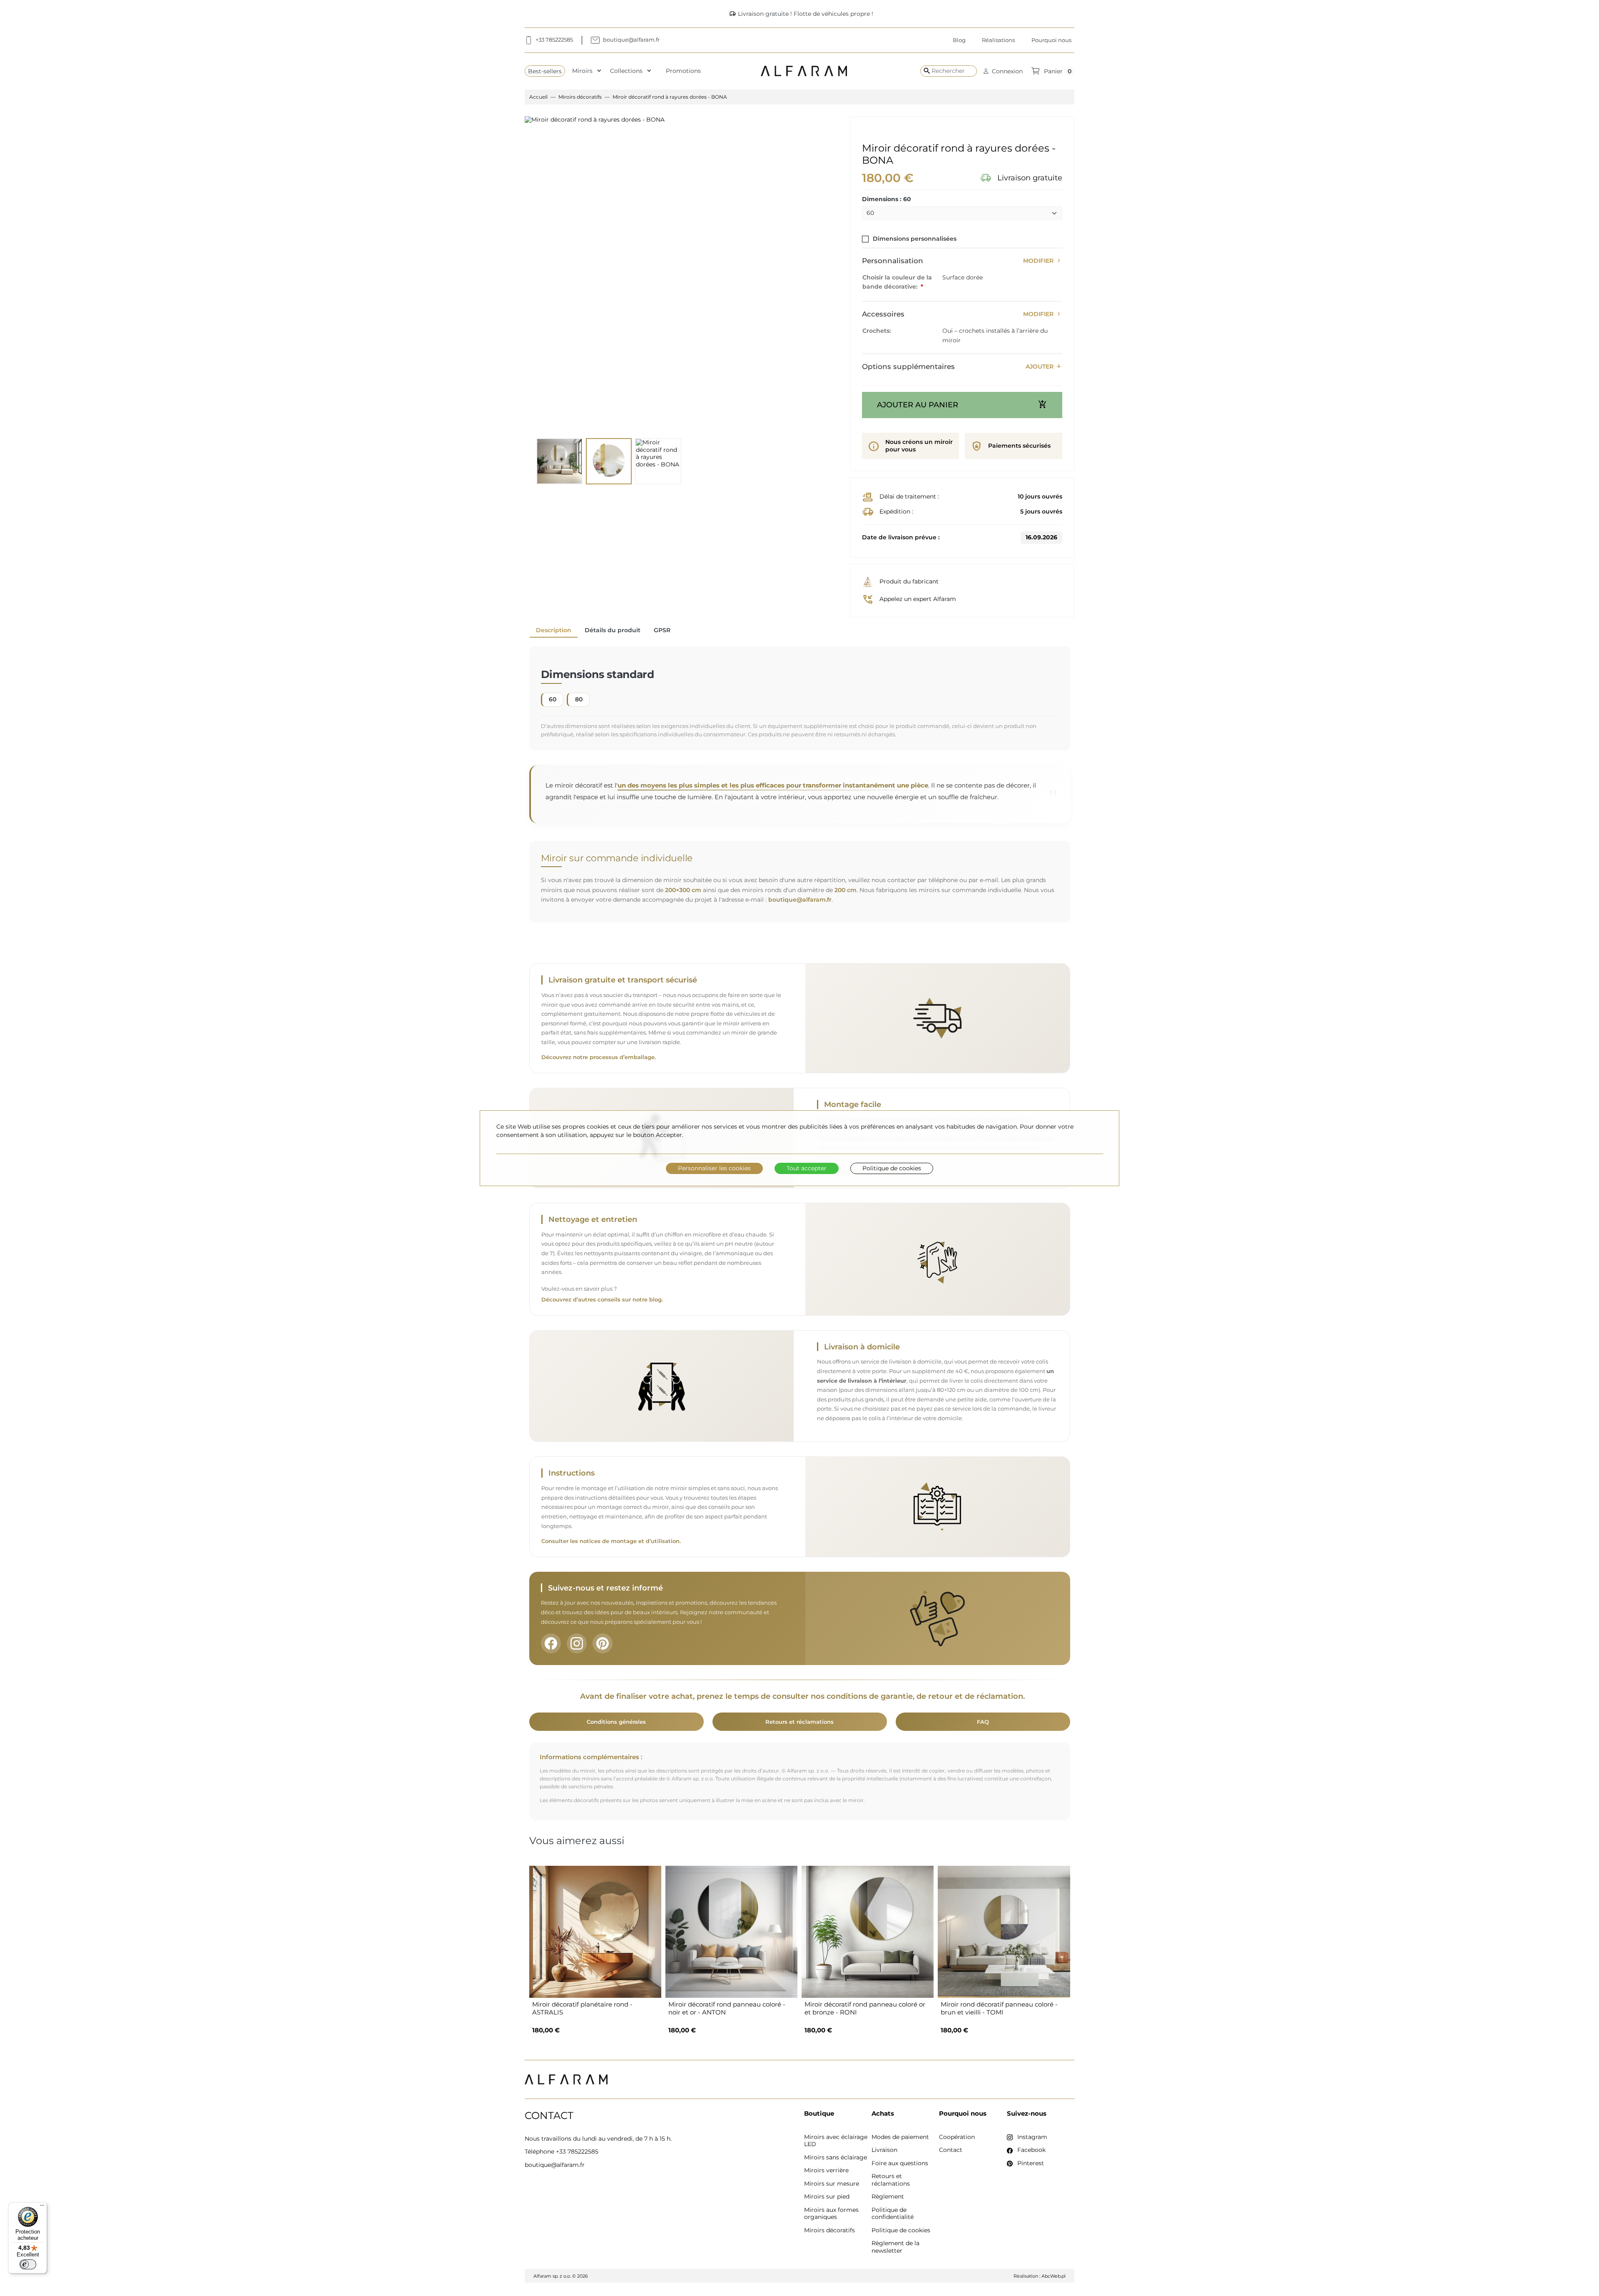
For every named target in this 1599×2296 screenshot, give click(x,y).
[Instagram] (577, 1643)
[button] (1003, 71)
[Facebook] (551, 1643)
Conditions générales (616, 1722)
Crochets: (877, 331)
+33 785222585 (577, 2151)
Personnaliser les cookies (714, 1168)
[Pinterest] (603, 1643)
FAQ (983, 1722)
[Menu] (42, 2207)
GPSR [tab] (662, 630)
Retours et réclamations (799, 1722)
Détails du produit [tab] (613, 630)
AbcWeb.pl (1054, 2276)
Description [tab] (554, 630)
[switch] (28, 2264)
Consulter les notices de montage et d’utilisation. (611, 1541)
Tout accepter (807, 1168)
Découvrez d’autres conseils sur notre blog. (602, 1300)
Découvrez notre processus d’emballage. (599, 1057)
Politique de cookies (892, 1168)
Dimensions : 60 (887, 199)
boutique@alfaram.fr (800, 900)
